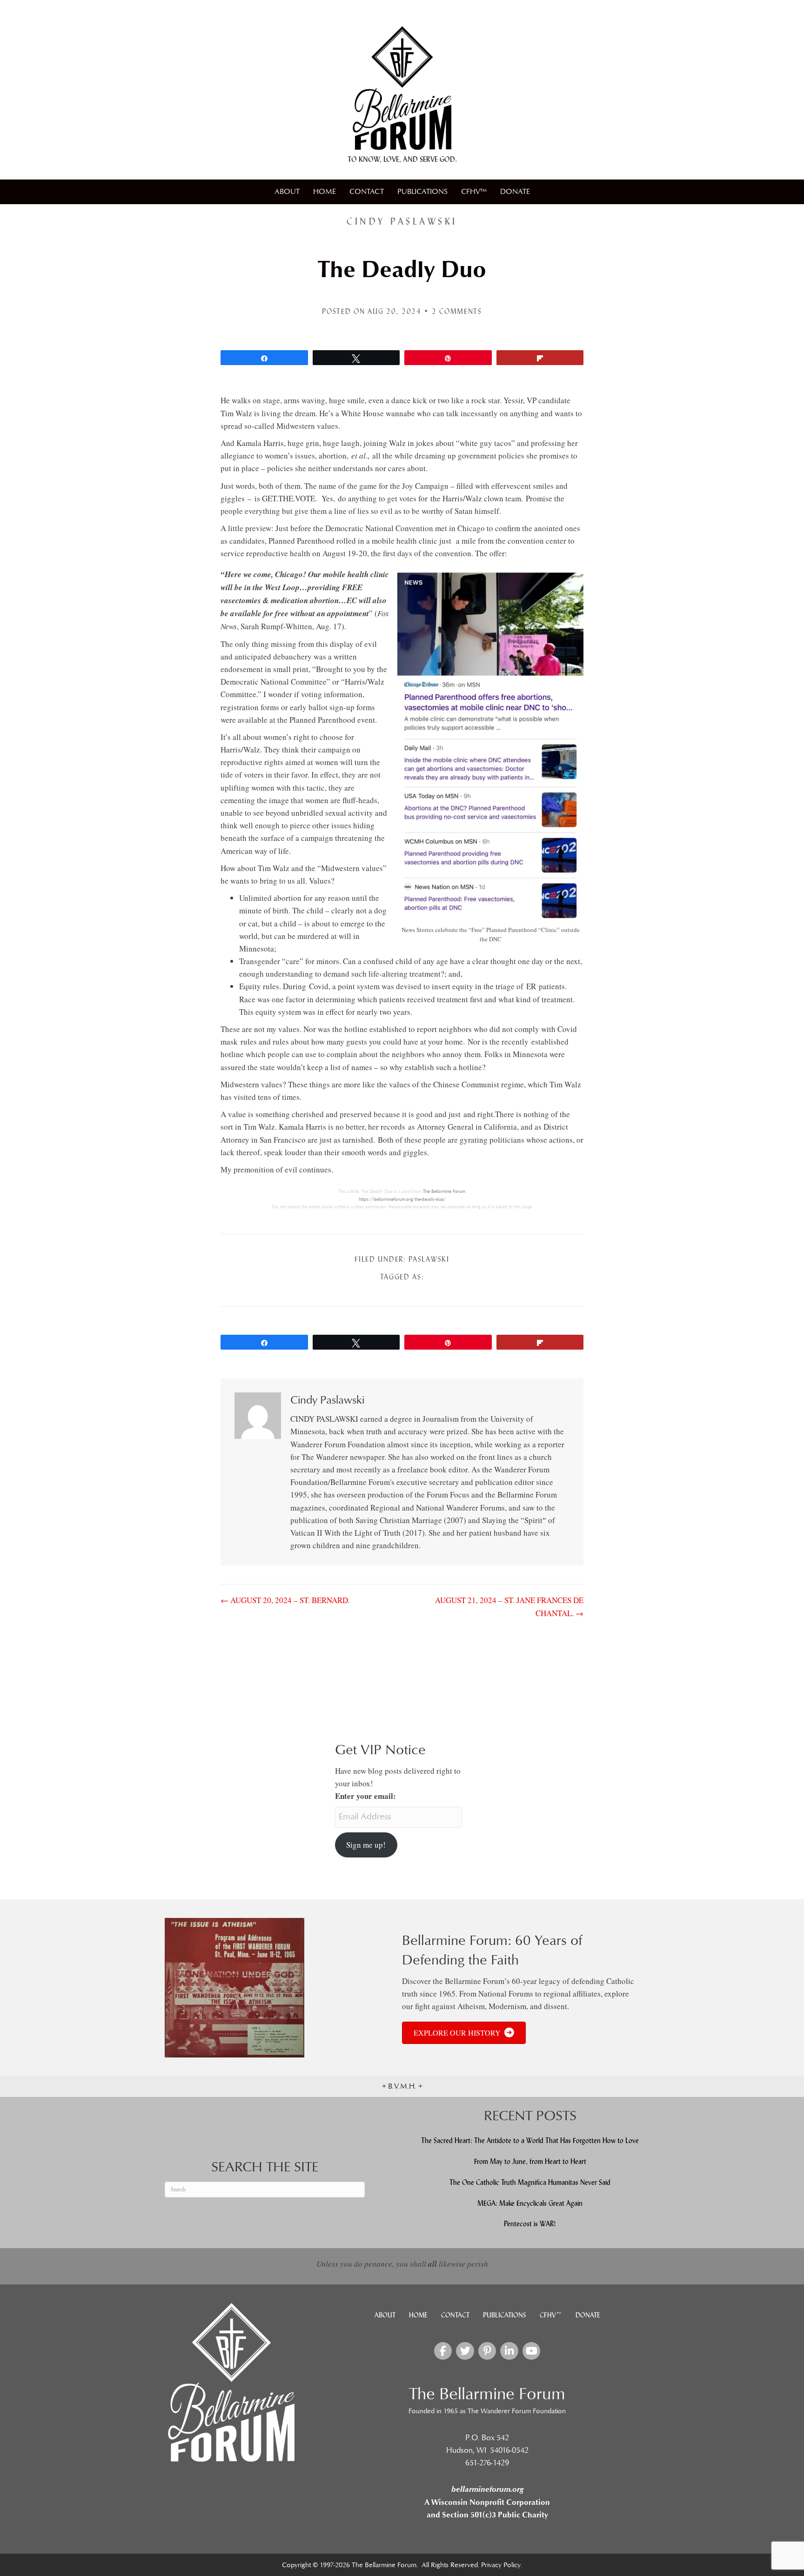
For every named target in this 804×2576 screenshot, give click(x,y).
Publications (422, 192)
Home (325, 192)
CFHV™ (474, 192)
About (287, 192)
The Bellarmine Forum (444, 1191)
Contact (367, 192)
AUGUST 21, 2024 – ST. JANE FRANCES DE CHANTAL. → (509, 1606)
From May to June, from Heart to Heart (530, 2161)
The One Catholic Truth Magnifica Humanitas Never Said (530, 2182)
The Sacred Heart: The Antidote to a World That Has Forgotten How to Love (530, 2140)
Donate (515, 192)
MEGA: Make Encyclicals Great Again (530, 2203)
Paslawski (429, 1259)
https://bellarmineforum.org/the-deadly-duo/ (402, 1199)
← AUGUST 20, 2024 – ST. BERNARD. (285, 1600)
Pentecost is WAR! (530, 2224)
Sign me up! (366, 1845)
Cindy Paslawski (402, 221)
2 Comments (457, 311)
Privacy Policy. (502, 2565)
